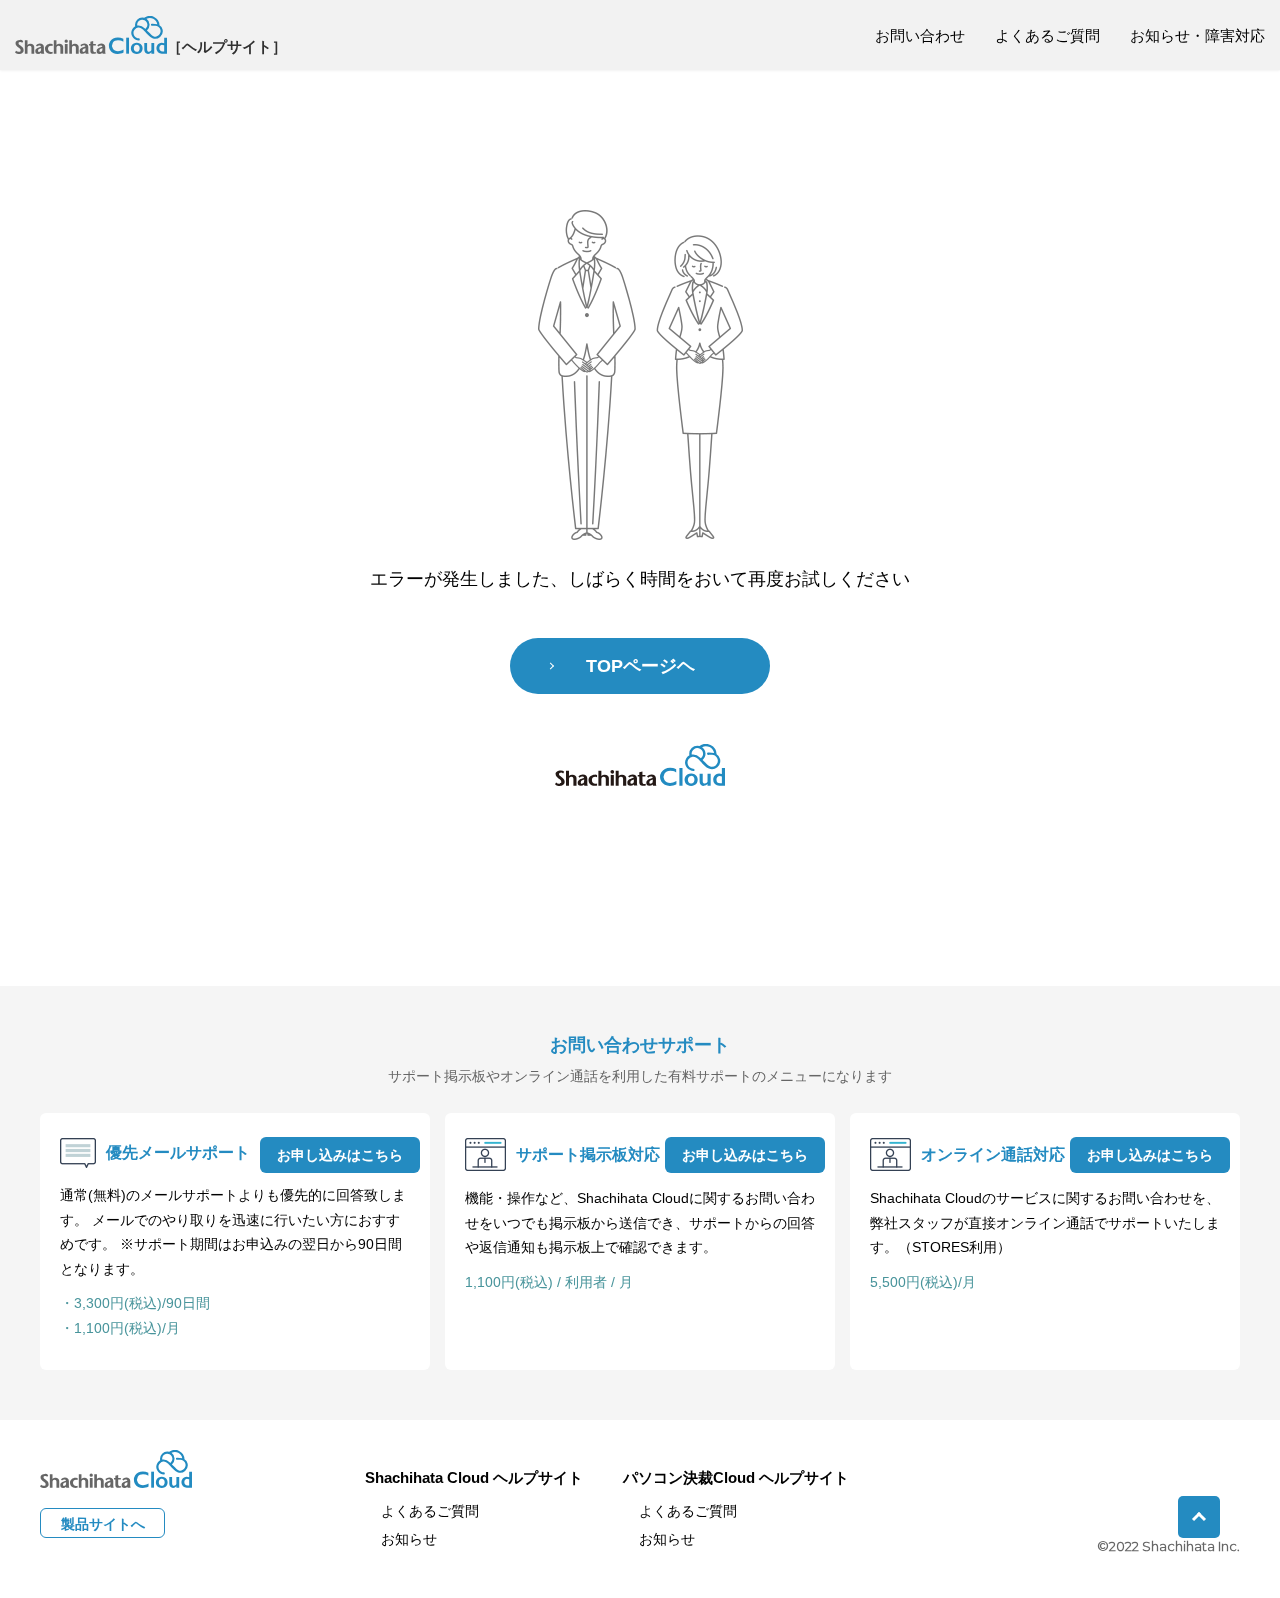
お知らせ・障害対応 (1197, 35)
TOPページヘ (640, 666)
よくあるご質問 (1047, 35)
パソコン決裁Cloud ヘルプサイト (736, 1477)
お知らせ (409, 1539)
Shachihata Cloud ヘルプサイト (474, 1477)
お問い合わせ (920, 35)
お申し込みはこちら (340, 1155)
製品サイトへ (103, 1524)
